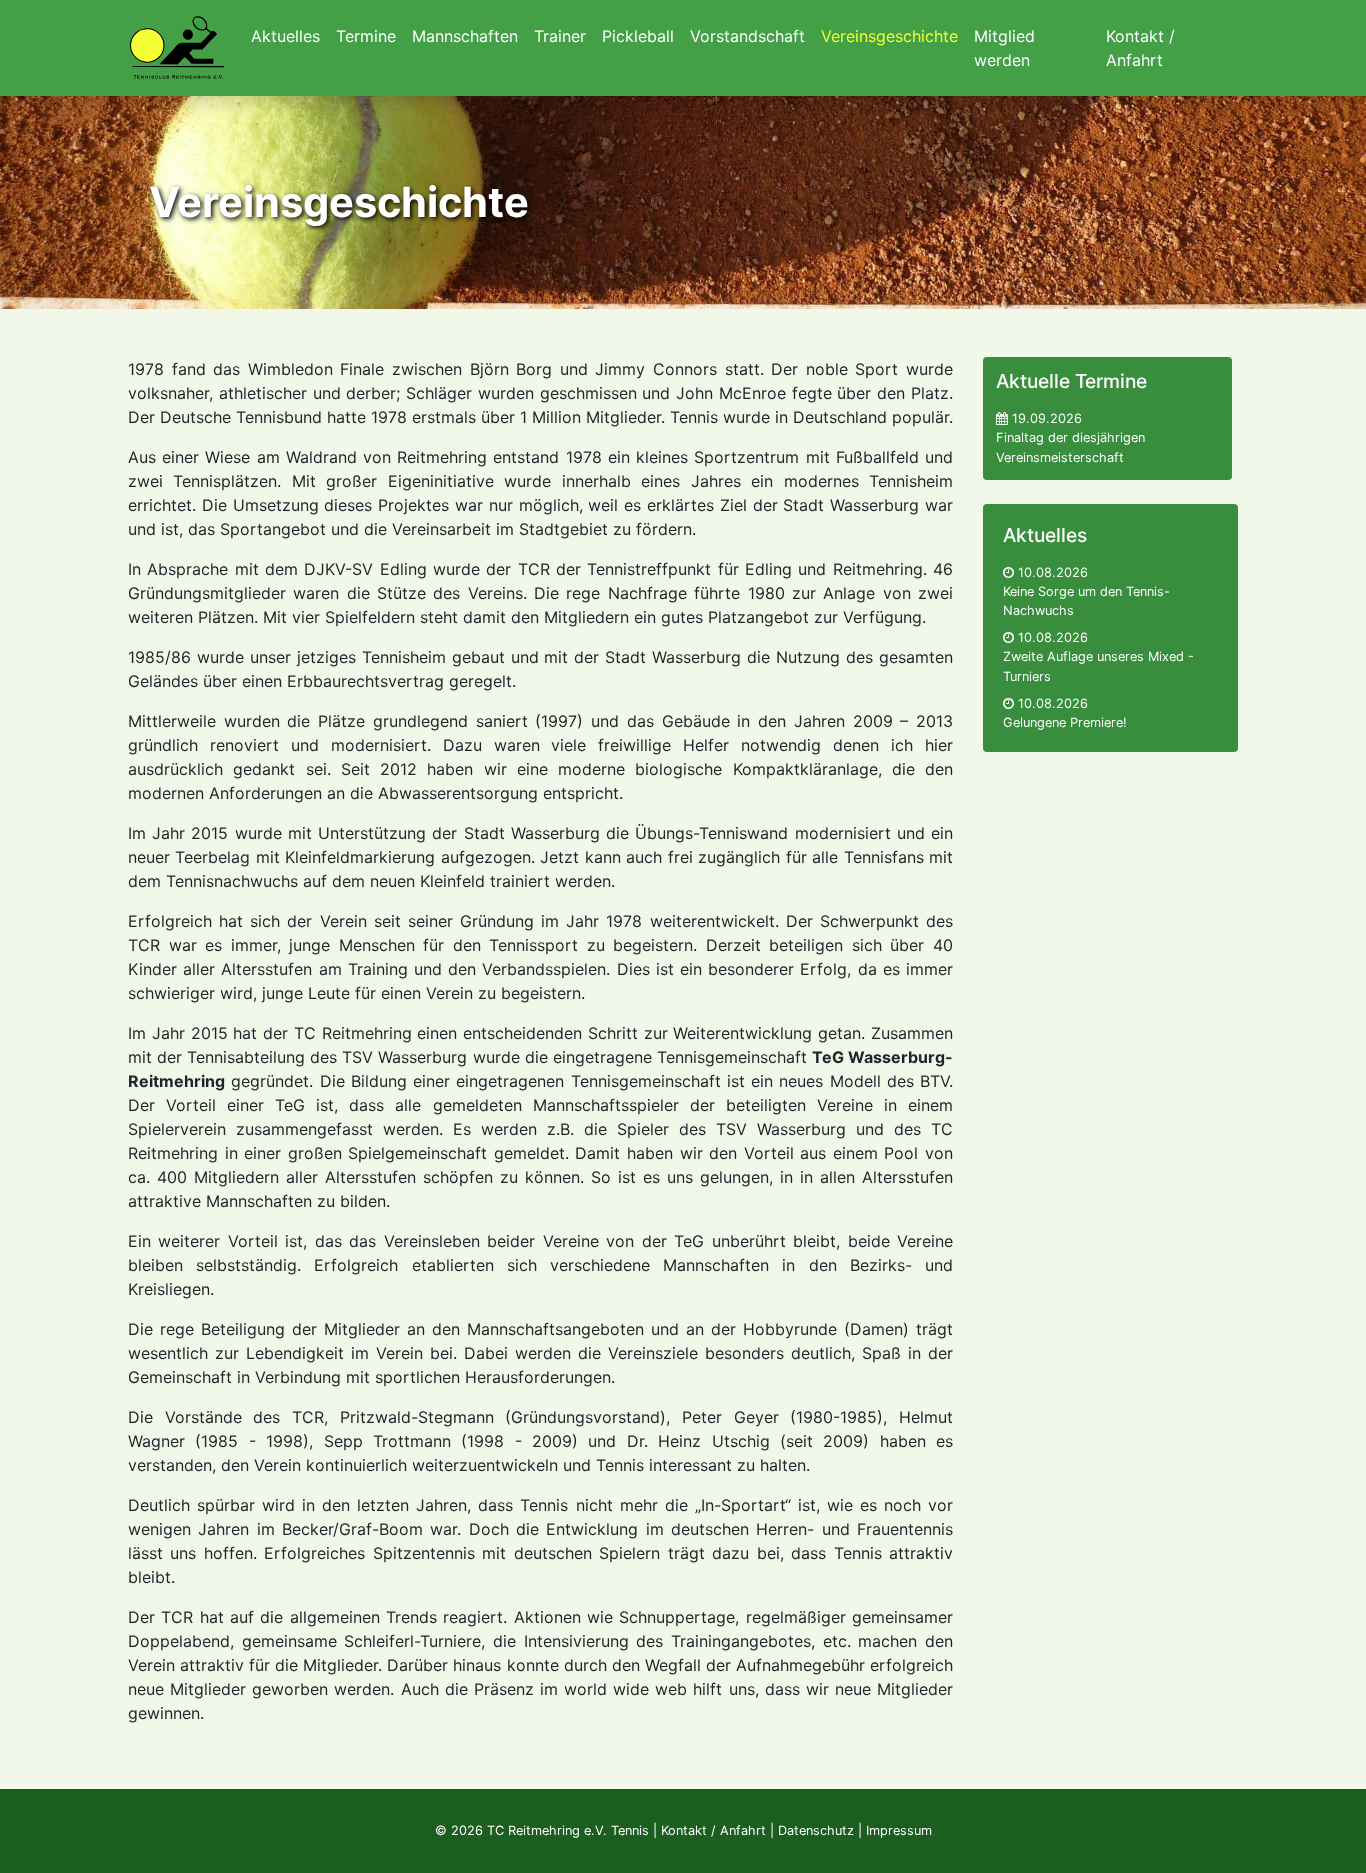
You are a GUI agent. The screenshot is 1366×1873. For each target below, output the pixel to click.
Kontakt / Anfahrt (713, 1830)
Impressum (899, 1830)
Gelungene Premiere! (1065, 722)
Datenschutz (816, 1830)
